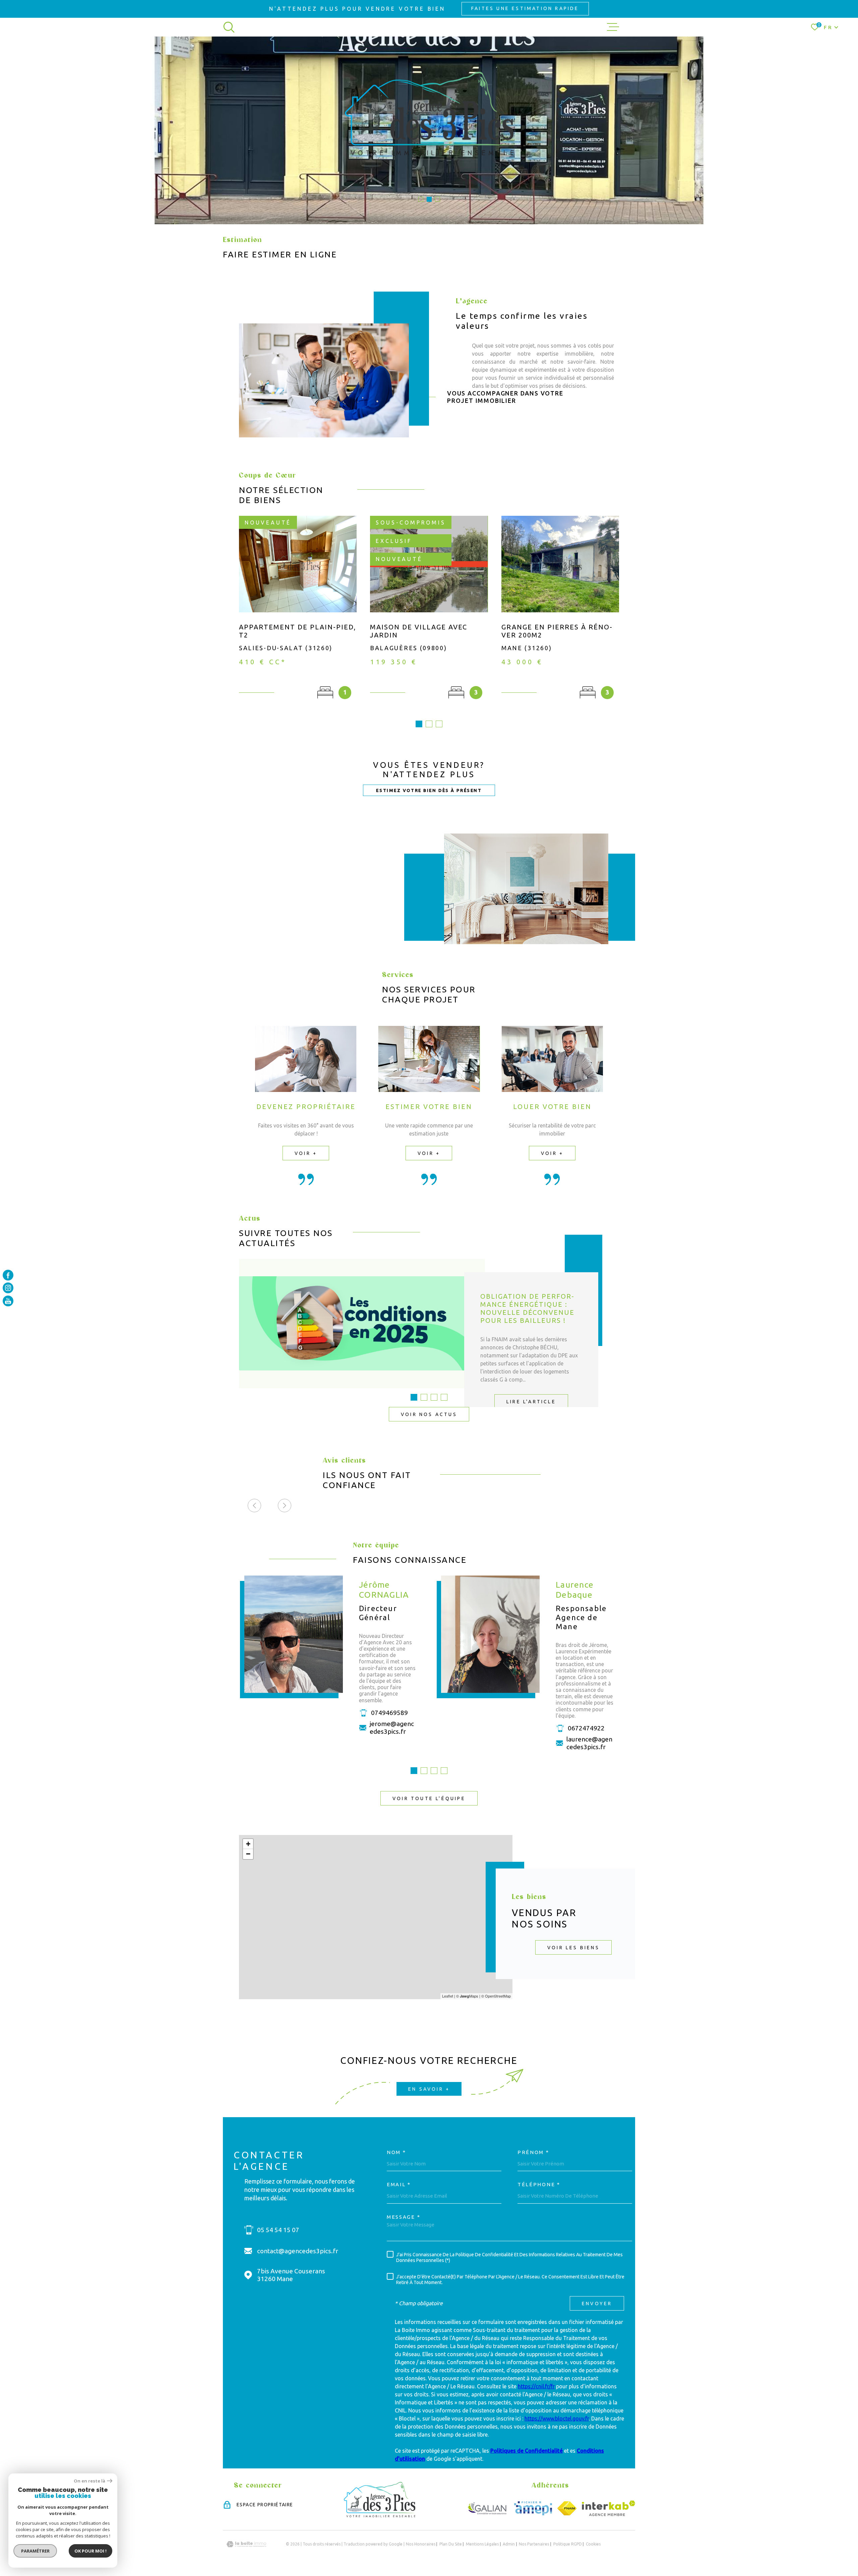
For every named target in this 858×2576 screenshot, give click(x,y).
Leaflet (448, 1996)
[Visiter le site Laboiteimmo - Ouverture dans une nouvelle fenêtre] (246, 2544)
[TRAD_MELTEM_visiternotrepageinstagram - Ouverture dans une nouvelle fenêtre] (8, 1288)
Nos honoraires (421, 2544)
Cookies (593, 2544)
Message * (404, 2217)
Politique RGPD (568, 2544)
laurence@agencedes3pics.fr (589, 1743)
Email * (399, 2184)
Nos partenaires (534, 2544)
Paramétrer (35, 2551)
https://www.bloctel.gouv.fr (557, 2418)
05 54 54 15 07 (278, 2230)
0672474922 (586, 1728)
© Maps (467, 1996)
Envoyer (597, 2304)
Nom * (396, 2152)
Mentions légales (482, 2544)
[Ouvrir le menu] (613, 27)
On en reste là (89, 2481)
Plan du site (451, 2544)
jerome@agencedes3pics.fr (392, 1728)
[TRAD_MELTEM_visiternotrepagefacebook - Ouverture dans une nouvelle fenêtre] (8, 1275)
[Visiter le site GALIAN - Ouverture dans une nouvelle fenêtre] (487, 2508)
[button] (421, 199)
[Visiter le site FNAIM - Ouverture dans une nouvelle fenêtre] (567, 2508)
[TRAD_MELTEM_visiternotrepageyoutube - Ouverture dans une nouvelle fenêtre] (8, 1301)
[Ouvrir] (229, 27)
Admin (509, 2544)
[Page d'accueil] (380, 2515)
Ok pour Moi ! (90, 2551)
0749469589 (389, 1713)
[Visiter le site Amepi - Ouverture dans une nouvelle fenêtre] (533, 2508)
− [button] (248, 1854)
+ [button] (248, 1844)
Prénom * (533, 2152)
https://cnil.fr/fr (536, 2386)
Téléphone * (539, 2184)
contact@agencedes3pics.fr (298, 2251)
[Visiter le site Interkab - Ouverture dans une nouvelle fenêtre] (608, 2508)
